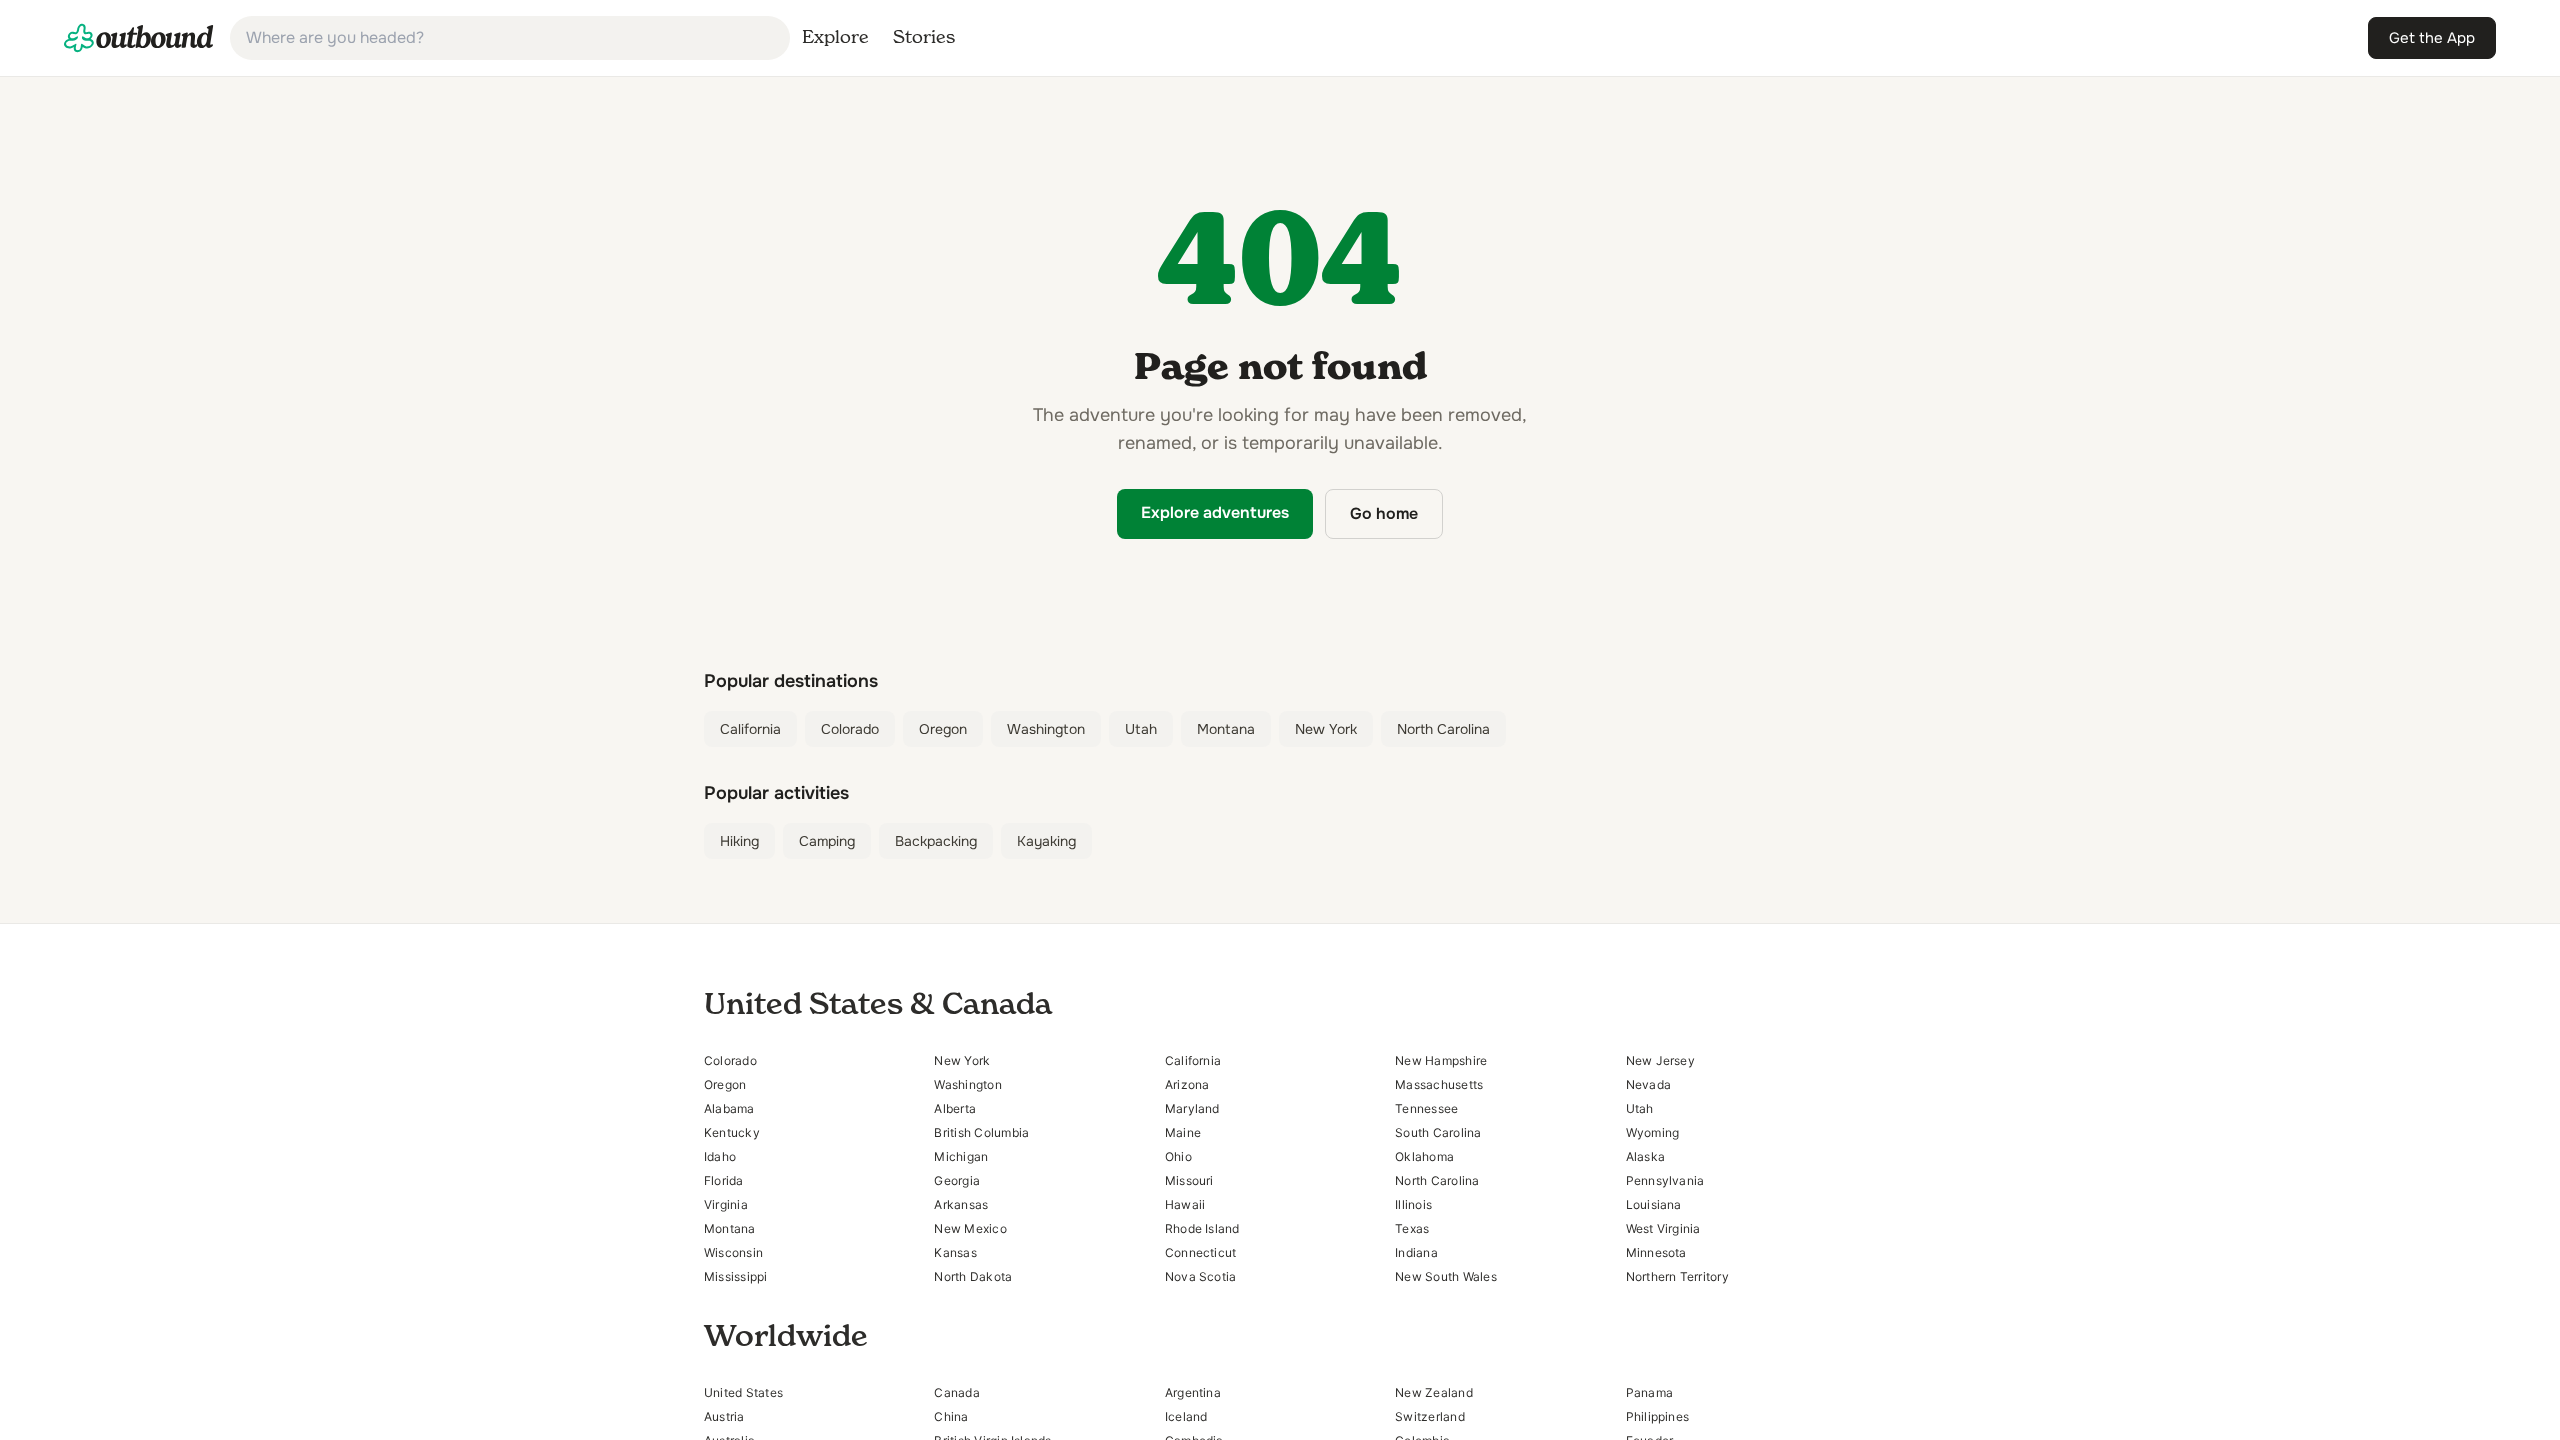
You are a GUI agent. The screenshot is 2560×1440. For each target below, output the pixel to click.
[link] (139, 38)
